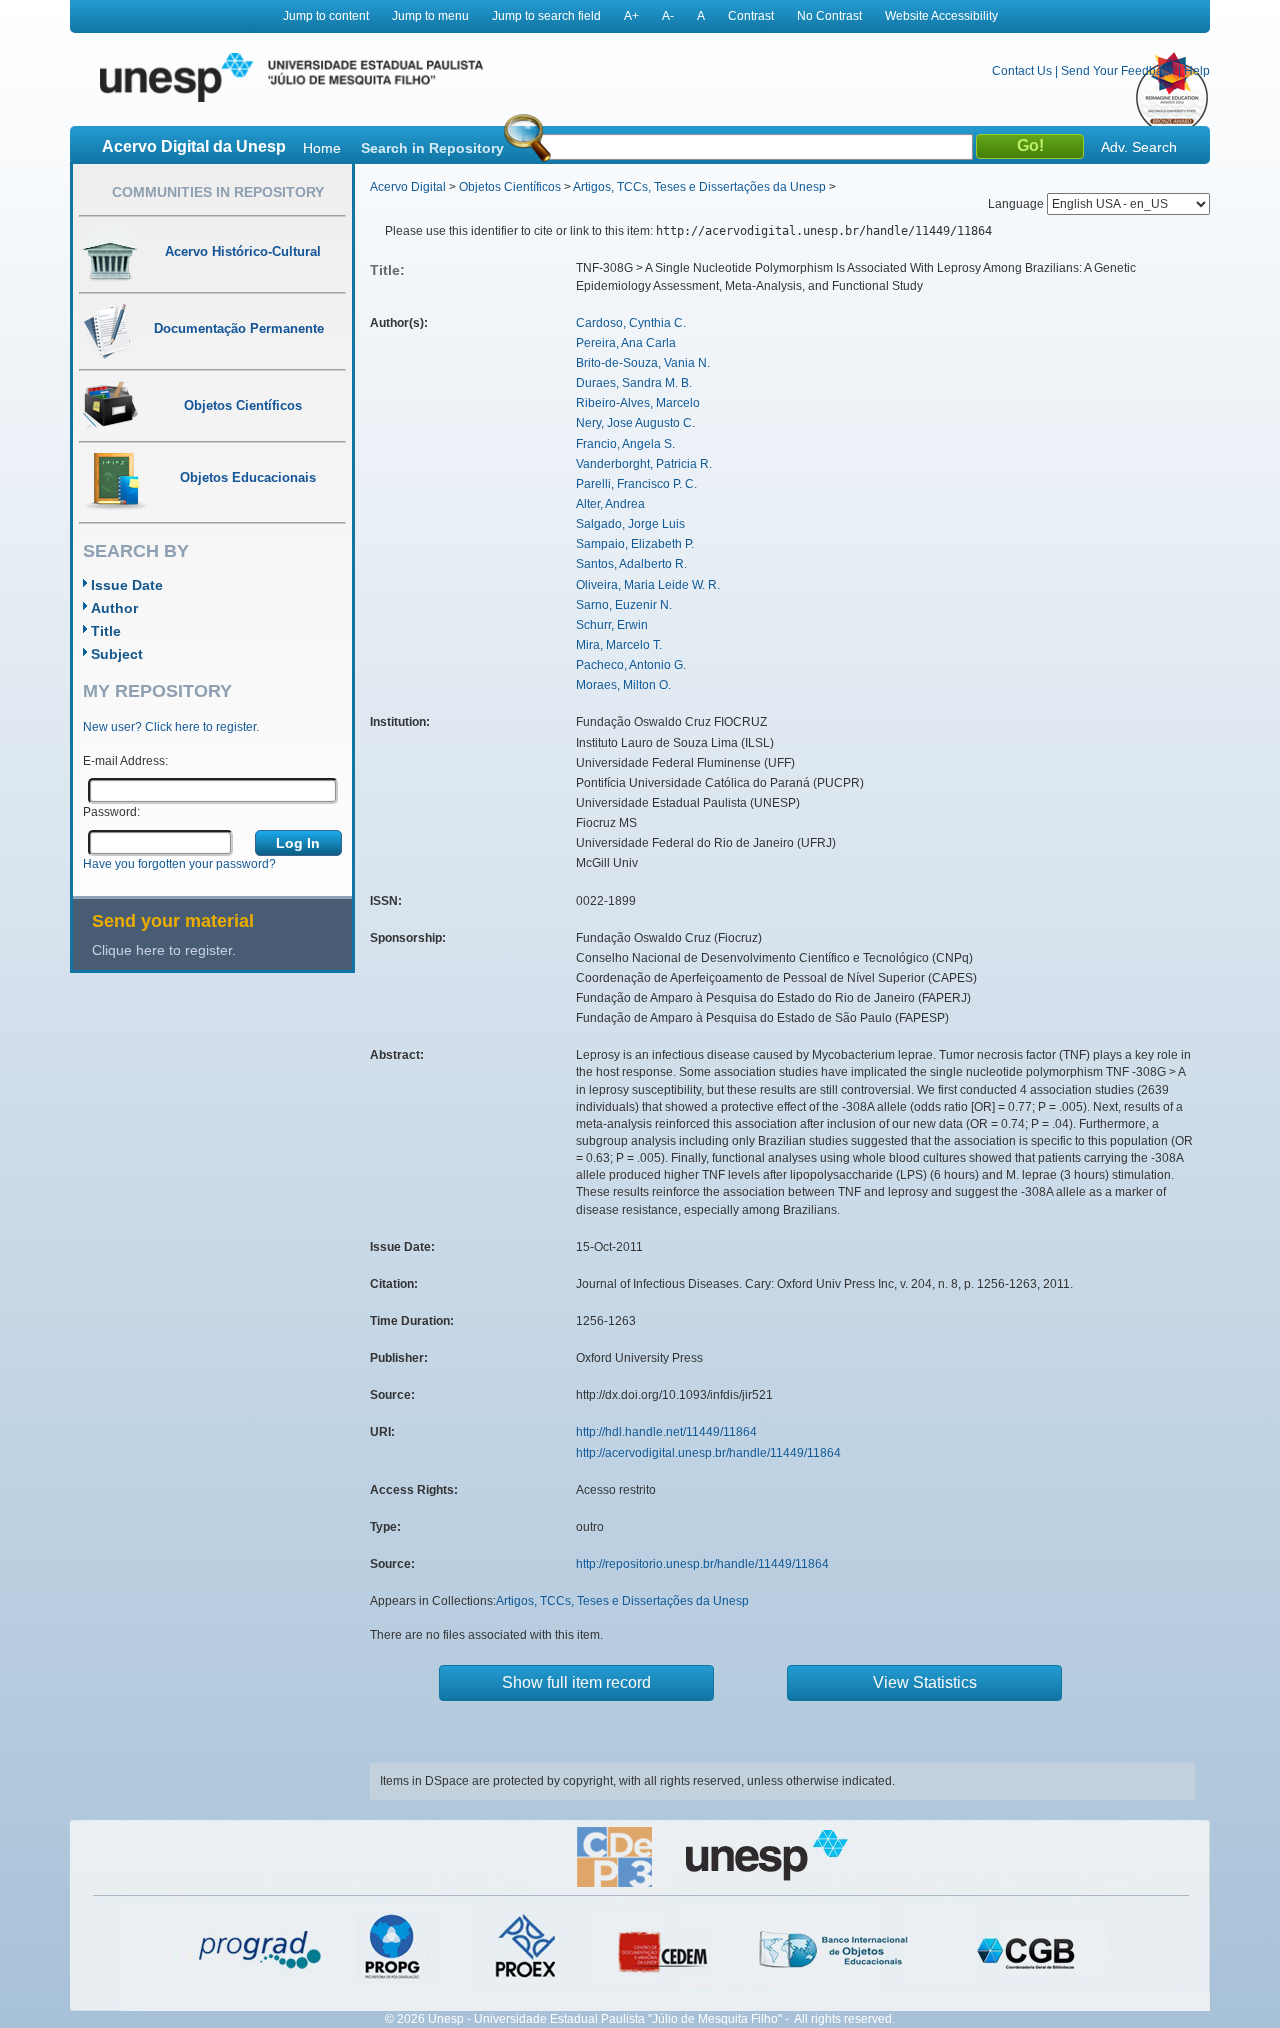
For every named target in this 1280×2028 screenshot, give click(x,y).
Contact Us (1022, 71)
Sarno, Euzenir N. (624, 605)
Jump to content (326, 16)
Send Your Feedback (1118, 71)
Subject (117, 654)
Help (1197, 71)
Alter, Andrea (610, 504)
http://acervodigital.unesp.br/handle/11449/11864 (708, 1453)
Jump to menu (430, 16)
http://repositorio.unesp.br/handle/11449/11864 (702, 1564)
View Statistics (925, 1682)
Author (114, 608)
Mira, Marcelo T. (619, 645)
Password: (111, 812)
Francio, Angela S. (625, 444)
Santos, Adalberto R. (631, 564)
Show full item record (576, 1682)
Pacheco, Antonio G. (631, 665)
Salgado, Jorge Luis (630, 524)
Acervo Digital (408, 187)
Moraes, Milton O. (623, 685)
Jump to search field (546, 16)
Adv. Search (1139, 147)
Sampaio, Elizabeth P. (635, 544)
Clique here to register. (164, 950)
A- (668, 16)
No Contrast (829, 16)
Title (106, 631)
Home (322, 148)
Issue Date (127, 585)
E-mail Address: (125, 761)
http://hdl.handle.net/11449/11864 (666, 1432)
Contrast (751, 16)
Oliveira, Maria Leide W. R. (648, 585)
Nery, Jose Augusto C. (635, 423)
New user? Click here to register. (171, 727)
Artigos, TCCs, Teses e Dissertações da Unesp (699, 187)
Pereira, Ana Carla (626, 343)
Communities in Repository (218, 192)
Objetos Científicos (510, 187)
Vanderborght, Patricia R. (644, 464)
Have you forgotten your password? (179, 864)
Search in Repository (432, 148)
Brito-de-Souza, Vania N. (643, 363)
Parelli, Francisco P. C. (636, 484)
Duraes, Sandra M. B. (634, 383)
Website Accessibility (941, 16)
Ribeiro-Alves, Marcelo (638, 403)
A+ (631, 16)
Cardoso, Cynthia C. (631, 323)
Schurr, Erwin (612, 625)
